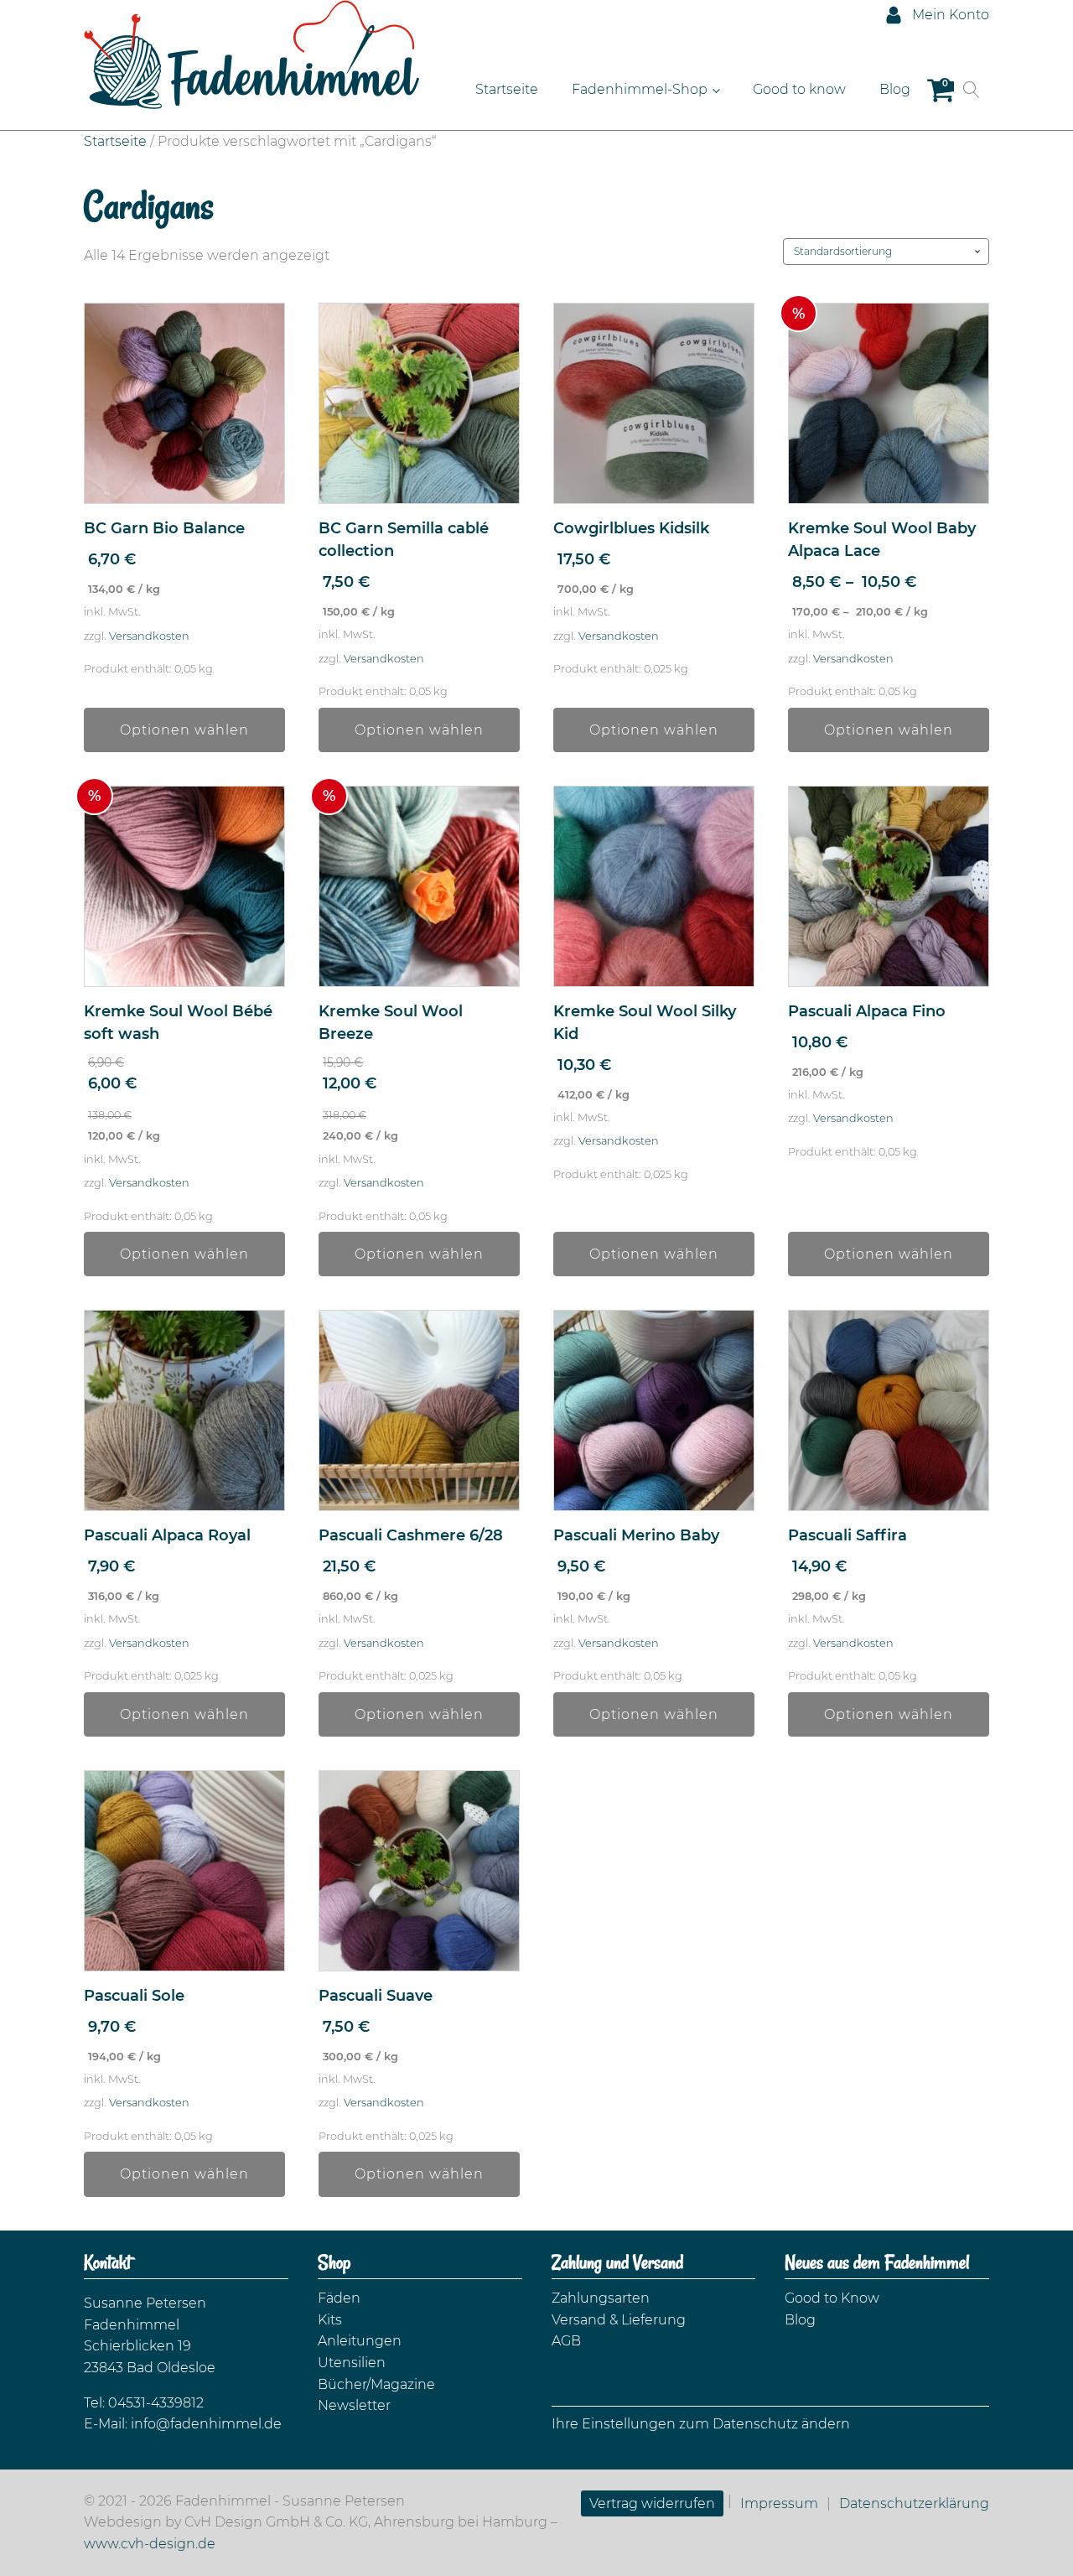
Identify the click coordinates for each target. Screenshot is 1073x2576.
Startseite (507, 89)
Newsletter (354, 2405)
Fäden (339, 2298)
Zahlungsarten (601, 2298)
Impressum (779, 2503)
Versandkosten (149, 636)
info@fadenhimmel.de (206, 2424)
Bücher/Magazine (376, 2384)
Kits (330, 2320)
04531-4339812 (156, 2403)
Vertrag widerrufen (652, 2503)
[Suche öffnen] (972, 90)
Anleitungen (360, 2341)
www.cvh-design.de (150, 2544)
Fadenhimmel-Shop (640, 89)
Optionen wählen (184, 730)
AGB (566, 2341)
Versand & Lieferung (619, 2320)
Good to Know (832, 2298)
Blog (895, 89)
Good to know (799, 89)
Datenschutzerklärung (914, 2503)
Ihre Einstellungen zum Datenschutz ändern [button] (701, 2424)
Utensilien (352, 2363)
